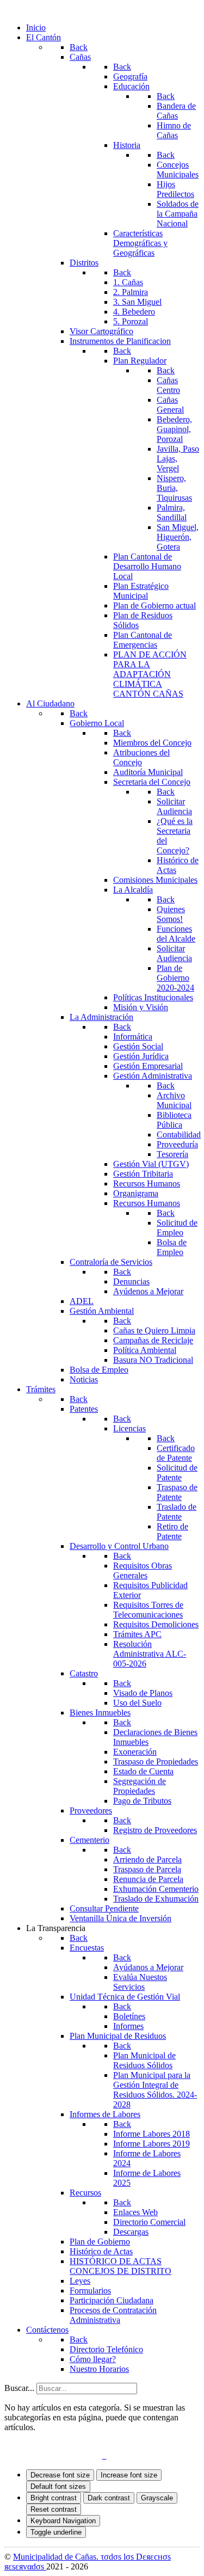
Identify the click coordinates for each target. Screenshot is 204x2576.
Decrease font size (60, 2475)
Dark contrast (109, 2498)
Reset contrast (54, 2509)
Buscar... (19, 2388)
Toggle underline (56, 2532)
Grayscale (157, 2498)
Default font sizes (58, 2486)
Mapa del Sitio (115, 2446)
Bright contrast (54, 2498)
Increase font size (129, 2475)
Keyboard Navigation (63, 2521)
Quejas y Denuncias (46, 2446)
